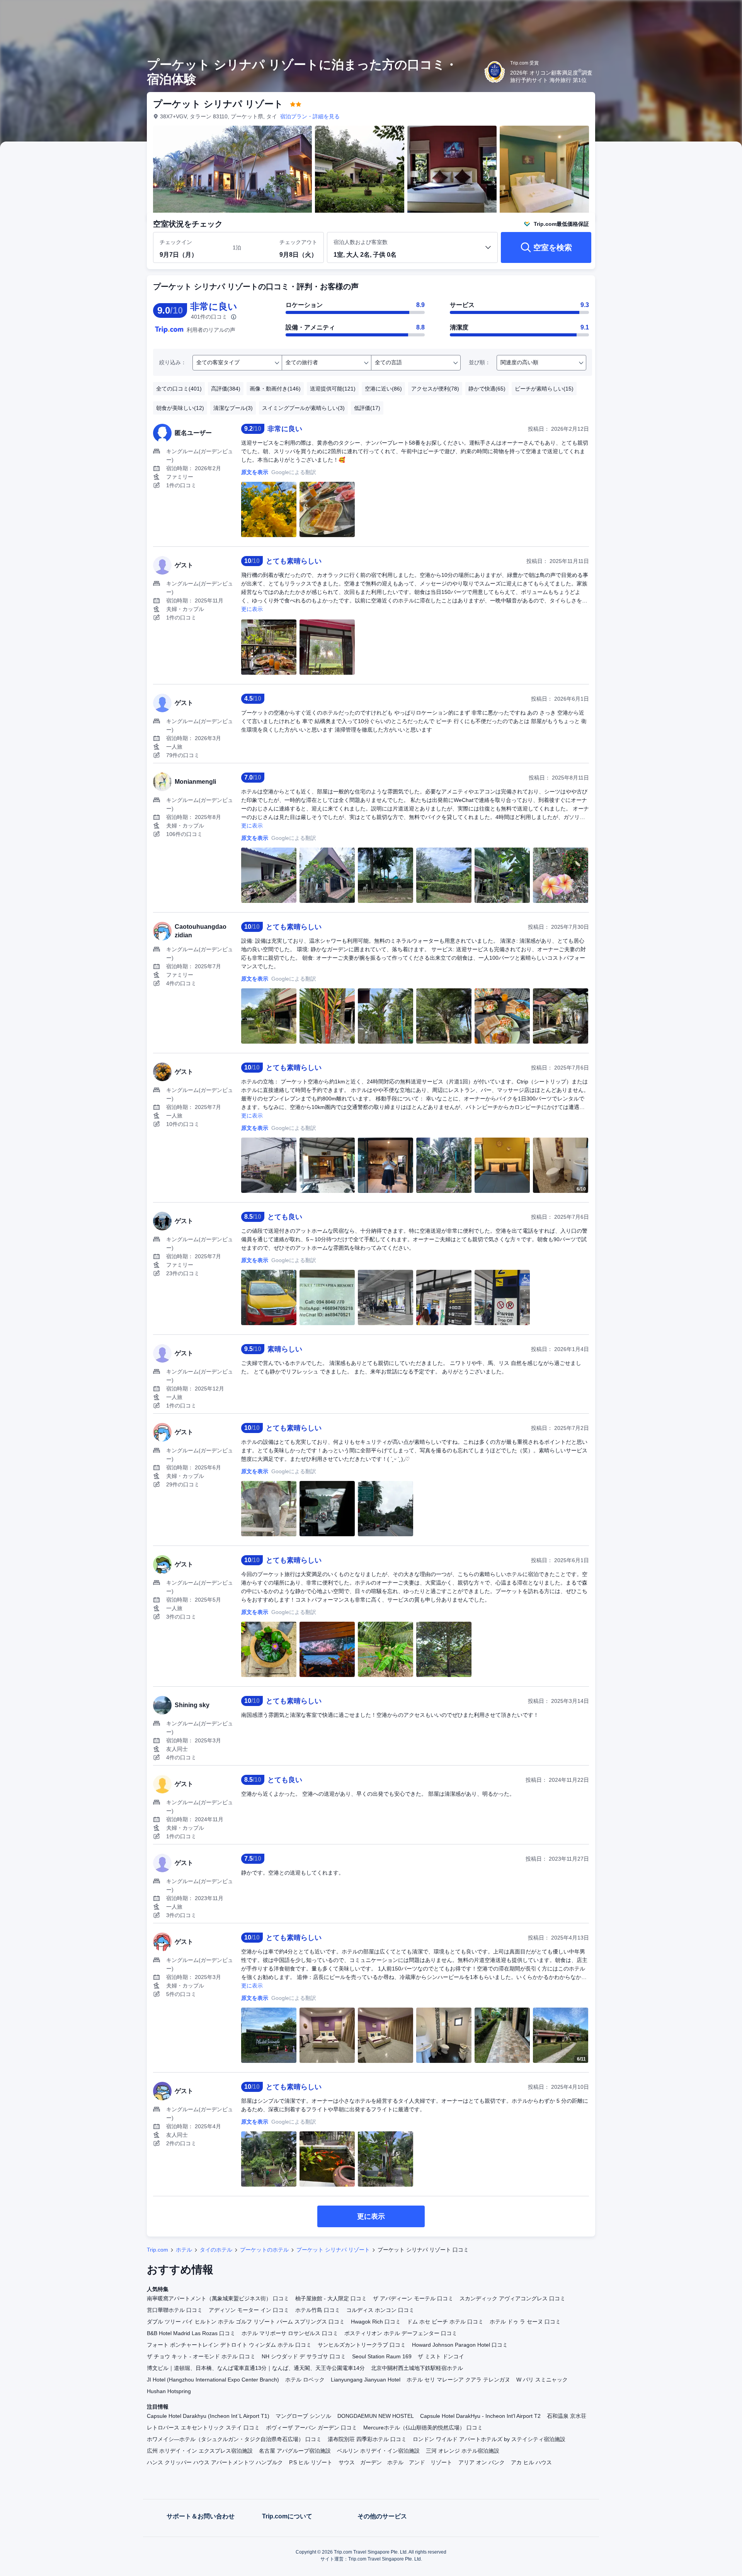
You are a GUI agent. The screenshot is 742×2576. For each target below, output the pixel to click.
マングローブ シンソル (303, 2416)
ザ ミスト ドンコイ (441, 2356)
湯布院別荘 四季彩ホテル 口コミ (367, 2439)
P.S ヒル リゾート (311, 2462)
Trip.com (157, 2250)
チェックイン (176, 242)
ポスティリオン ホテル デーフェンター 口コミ (401, 2333)
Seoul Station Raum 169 (382, 2356)
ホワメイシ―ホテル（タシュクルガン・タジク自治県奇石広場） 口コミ (234, 2439)
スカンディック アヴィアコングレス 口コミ (512, 2298)
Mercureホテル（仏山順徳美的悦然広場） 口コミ (423, 2428)
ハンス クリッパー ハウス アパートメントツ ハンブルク (215, 2462)
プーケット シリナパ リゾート (333, 2250)
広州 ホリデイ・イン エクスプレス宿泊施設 (200, 2451)
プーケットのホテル (264, 2250)
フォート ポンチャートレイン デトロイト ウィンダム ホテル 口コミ (229, 2345)
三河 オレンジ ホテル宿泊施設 (463, 2451)
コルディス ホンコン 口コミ (380, 2310)
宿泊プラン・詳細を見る (310, 116)
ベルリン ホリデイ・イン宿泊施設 (378, 2451)
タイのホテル (216, 2250)
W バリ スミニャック (542, 2380)
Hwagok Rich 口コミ (376, 2322)
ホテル (184, 2250)
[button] (690, 13)
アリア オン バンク (482, 2462)
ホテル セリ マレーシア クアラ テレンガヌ (458, 2380)
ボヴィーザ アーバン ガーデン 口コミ (311, 2428)
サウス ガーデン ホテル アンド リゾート (395, 2462)
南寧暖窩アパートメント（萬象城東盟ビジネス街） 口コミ (218, 2298)
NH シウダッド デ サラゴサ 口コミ (304, 2356)
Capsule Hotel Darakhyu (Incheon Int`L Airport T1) (208, 2416)
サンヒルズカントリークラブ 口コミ (362, 2345)
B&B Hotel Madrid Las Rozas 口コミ (191, 2333)
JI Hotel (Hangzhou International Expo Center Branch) (213, 2380)
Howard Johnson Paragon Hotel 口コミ (460, 2345)
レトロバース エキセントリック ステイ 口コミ (203, 2428)
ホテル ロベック (305, 2380)
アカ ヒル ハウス (531, 2462)
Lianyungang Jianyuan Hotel (366, 2380)
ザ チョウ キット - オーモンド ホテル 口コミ (201, 2356)
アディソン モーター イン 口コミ (249, 2310)
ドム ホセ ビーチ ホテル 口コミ (445, 2322)
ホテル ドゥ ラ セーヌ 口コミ (525, 2322)
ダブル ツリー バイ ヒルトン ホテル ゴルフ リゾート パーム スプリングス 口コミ (246, 2322)
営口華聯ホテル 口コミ (175, 2310)
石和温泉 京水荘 (567, 2416)
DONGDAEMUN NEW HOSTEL (376, 2416)
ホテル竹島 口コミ (318, 2310)
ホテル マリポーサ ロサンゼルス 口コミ (290, 2333)
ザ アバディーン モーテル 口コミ (413, 2298)
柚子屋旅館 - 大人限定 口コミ (331, 2298)
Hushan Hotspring (169, 2391)
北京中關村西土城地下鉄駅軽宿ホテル (417, 2368)
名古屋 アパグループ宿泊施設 (295, 2451)
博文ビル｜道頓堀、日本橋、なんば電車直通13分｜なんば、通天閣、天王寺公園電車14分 (256, 2368)
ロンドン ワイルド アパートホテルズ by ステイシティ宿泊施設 (489, 2439)
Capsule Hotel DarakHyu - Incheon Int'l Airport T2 (480, 2416)
